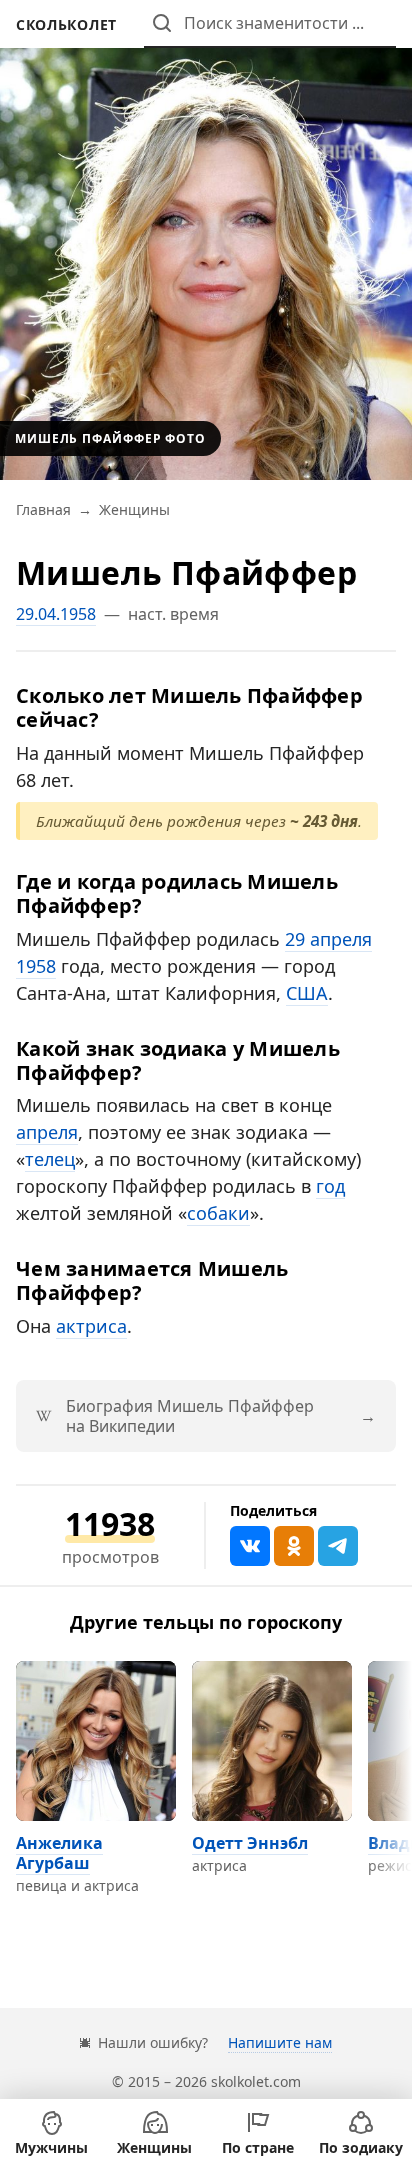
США (307, 993)
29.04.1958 (56, 614)
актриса (91, 1326)
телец (50, 1159)
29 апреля (328, 939)
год (330, 1186)
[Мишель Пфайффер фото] (206, 240)
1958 (36, 966)
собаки (218, 1213)
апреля (47, 1132)
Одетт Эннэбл (250, 1843)
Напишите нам (280, 2042)
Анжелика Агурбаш (59, 1853)
